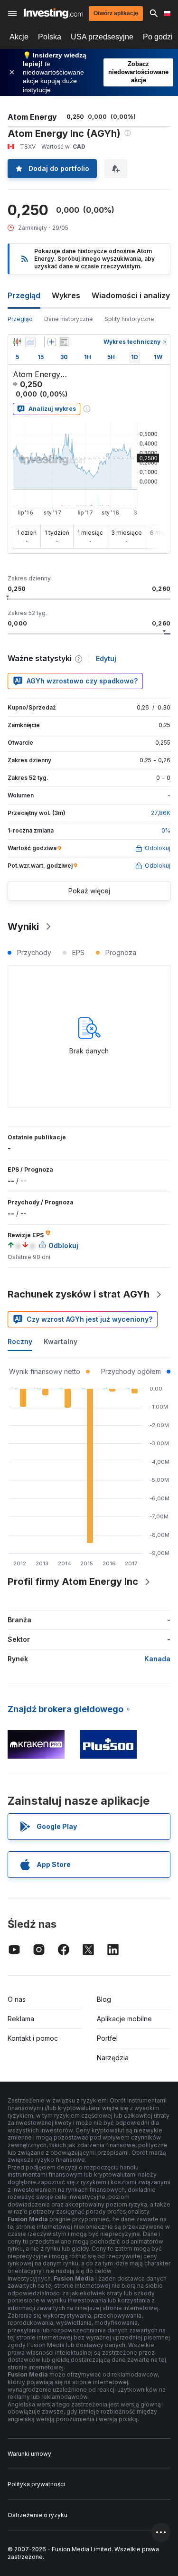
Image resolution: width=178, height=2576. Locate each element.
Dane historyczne (69, 319)
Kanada (157, 1659)
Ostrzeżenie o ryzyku (37, 2515)
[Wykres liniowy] (30, 342)
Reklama (21, 2019)
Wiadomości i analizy (131, 295)
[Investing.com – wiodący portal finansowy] (53, 13)
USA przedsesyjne (102, 37)
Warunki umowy (29, 2454)
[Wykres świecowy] (17, 342)
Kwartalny (61, 1341)
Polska (50, 37)
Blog (104, 1999)
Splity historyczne (129, 319)
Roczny (20, 1341)
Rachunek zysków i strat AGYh (79, 1294)
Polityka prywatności (36, 2484)
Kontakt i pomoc (33, 2038)
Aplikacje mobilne (124, 2019)
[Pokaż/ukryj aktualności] (64, 342)
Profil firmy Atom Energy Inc (73, 1582)
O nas (17, 1999)
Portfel (107, 2038)
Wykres (66, 295)
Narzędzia (113, 2058)
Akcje (19, 37)
